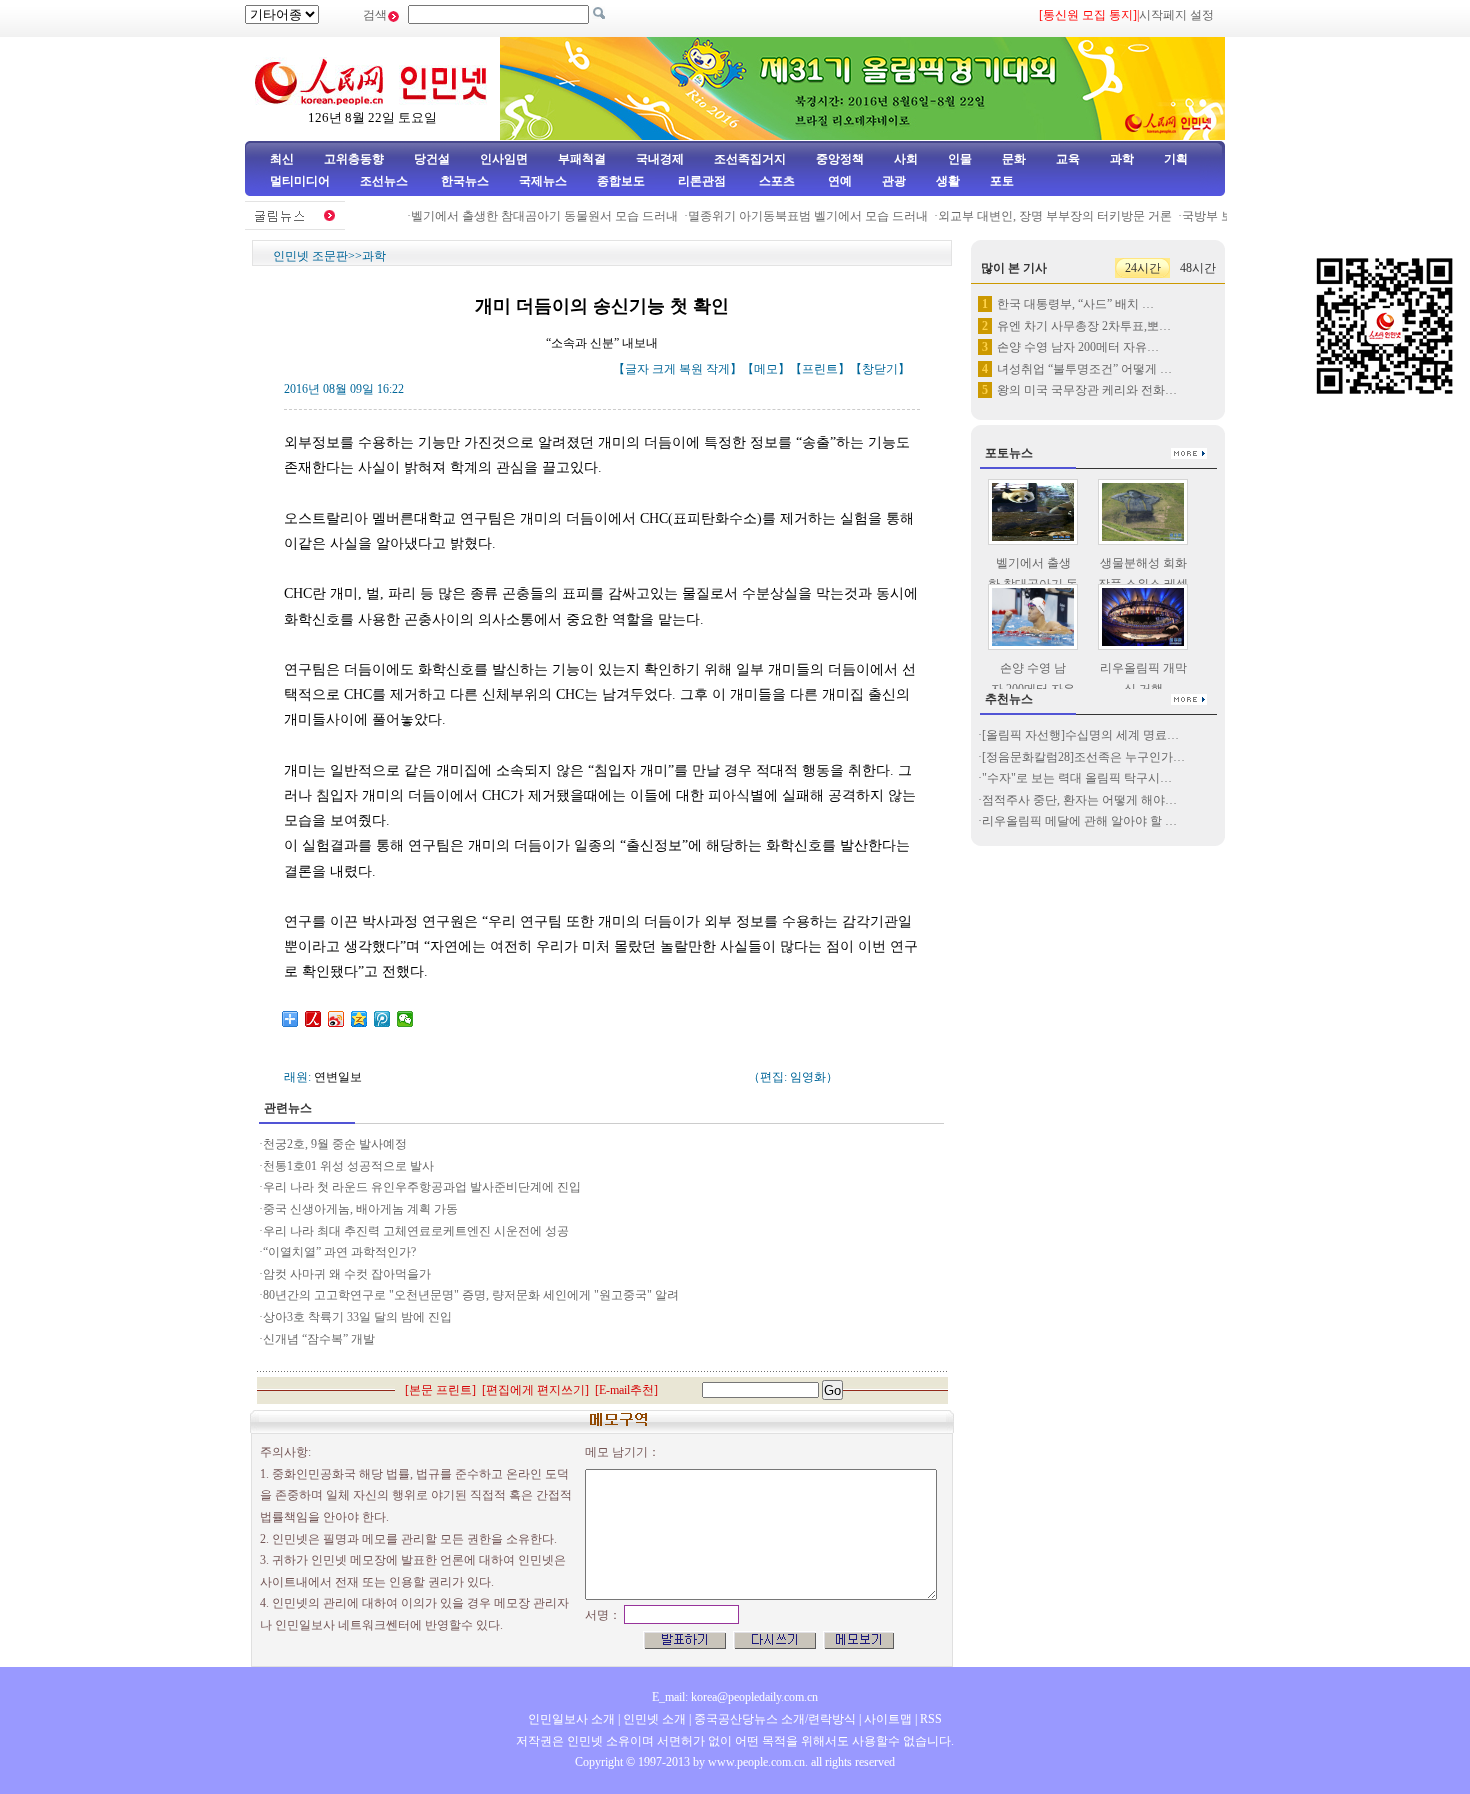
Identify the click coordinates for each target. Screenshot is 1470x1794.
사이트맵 (888, 1719)
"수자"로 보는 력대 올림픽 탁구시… (1077, 778)
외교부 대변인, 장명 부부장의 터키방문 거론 (1039, 216)
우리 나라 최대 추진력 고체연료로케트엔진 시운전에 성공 (416, 1231)
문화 (1014, 159)
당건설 (432, 159)
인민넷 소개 (653, 1719)
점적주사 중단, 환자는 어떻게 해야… (1079, 800)
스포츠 (775, 181)
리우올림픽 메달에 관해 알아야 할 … (1079, 821)
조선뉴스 (385, 181)
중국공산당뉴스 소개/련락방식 (775, 1719)
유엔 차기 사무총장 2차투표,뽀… (1084, 326)
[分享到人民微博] (313, 1019)
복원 (691, 369)
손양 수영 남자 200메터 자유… (1078, 347)
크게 (664, 369)
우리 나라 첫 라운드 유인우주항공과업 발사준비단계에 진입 (422, 1187)
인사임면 (504, 159)
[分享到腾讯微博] (382, 1019)
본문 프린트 (440, 1390)
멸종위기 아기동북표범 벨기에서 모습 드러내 (792, 216)
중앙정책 (840, 159)
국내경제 (660, 159)
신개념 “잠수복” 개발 (319, 1339)
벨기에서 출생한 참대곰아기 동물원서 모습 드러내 (528, 216)
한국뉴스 (465, 181)
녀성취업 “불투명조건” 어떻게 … (1084, 369)
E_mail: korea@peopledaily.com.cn (735, 1697)
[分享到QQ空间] (359, 1019)
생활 (948, 181)
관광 (894, 181)
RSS (931, 1719)
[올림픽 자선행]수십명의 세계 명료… (1080, 735)
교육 (1068, 159)
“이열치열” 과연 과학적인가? (339, 1252)
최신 (282, 159)
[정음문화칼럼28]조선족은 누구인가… (1083, 757)
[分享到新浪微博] (336, 1019)
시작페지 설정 (1176, 15)
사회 (906, 159)
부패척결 (582, 159)
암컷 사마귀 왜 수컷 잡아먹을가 (347, 1274)
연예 (838, 181)
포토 (1002, 181)
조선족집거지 (750, 159)
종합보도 (621, 181)
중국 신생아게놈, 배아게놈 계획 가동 (360, 1209)
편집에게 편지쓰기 (535, 1390)
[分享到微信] (405, 1019)
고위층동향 (354, 159)
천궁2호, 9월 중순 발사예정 (335, 1144)
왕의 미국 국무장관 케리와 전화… (1087, 390)
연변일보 (338, 1077)
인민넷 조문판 (310, 256)
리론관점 (702, 181)
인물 (960, 159)
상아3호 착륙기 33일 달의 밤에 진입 (357, 1317)
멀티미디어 (300, 181)
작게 (718, 369)
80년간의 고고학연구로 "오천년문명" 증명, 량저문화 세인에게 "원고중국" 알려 (471, 1295)
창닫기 (880, 369)
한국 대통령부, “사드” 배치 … (1075, 304)
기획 (1176, 159)
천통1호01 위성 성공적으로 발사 (348, 1166)
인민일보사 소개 (571, 1719)
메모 (766, 369)
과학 (1122, 159)
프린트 (820, 369)
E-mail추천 (626, 1390)
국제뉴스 (543, 181)
